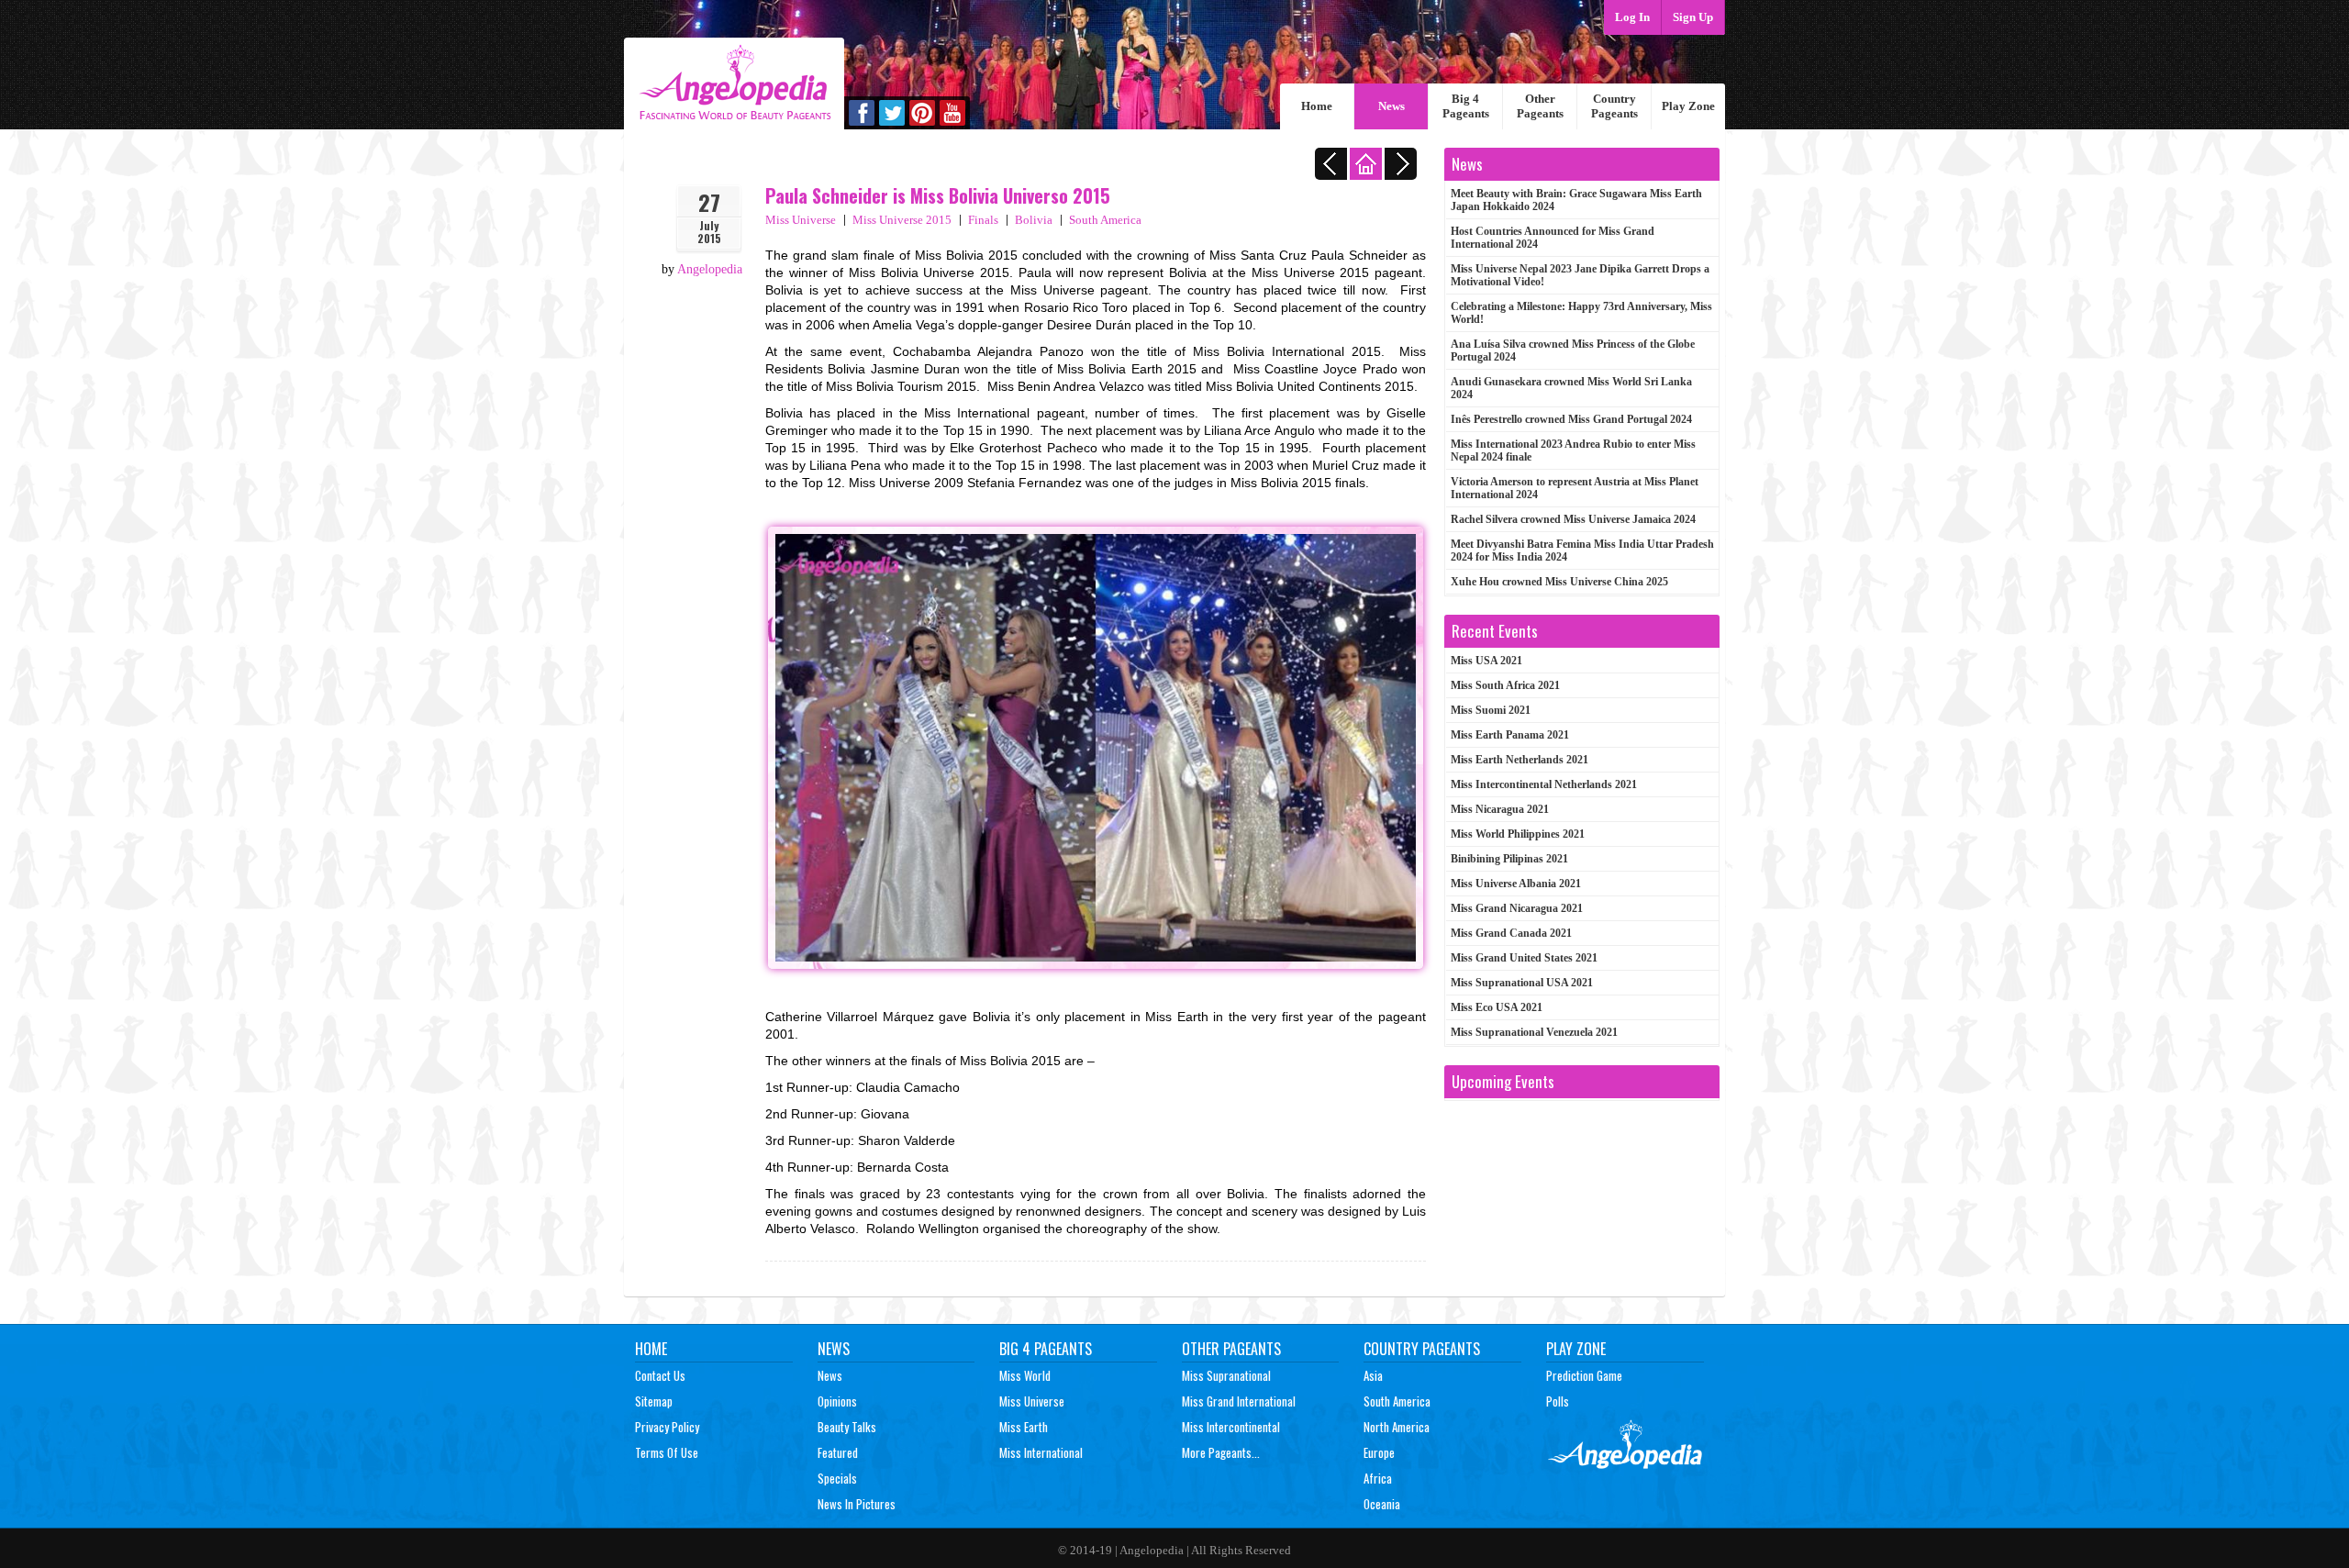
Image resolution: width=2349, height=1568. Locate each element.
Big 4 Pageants (1466, 106)
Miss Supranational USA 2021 (1522, 983)
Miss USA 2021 (1486, 661)
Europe (1379, 1452)
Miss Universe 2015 (902, 220)
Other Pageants (1540, 106)
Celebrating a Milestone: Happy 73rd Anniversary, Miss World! (1581, 313)
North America (1397, 1427)
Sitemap (654, 1401)
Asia (1373, 1375)
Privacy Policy (667, 1427)
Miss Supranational (1226, 1375)
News (1392, 106)
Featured (838, 1452)
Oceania (1382, 1504)
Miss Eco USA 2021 (1497, 1007)
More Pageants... (1221, 1452)
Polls (1558, 1401)
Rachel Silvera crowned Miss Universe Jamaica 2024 (1573, 519)
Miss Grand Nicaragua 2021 (1517, 908)
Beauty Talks (847, 1427)
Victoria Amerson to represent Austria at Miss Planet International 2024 (1575, 488)
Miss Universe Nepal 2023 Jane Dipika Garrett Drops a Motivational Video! (1580, 275)
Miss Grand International (1239, 1401)
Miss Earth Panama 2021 (1510, 735)
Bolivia (1034, 220)
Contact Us (660, 1375)
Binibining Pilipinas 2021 (1509, 859)
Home (1317, 106)
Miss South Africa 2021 (1505, 685)
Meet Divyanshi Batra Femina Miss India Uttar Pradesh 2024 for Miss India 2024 (1582, 550)
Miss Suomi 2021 (1491, 710)
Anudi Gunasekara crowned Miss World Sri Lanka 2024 (1571, 388)
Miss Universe (801, 220)
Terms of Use (667, 1452)
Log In (1632, 17)
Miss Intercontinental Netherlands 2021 (1544, 784)
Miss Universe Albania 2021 (1516, 884)
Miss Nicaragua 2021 (1500, 809)
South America (1105, 220)
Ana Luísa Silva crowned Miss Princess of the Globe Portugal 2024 (1573, 350)
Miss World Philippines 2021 (1518, 834)
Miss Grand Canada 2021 (1511, 933)
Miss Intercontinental (1231, 1427)
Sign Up (1693, 17)
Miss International (1041, 1452)
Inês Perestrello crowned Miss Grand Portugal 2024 (1571, 419)
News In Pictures (857, 1504)
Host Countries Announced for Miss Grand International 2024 (1553, 238)
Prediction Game (1584, 1375)
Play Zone (1688, 106)
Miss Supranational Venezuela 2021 (1534, 1032)
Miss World (1025, 1375)
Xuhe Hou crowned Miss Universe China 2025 (1559, 582)
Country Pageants (1614, 106)
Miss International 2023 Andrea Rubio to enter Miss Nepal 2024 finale (1573, 450)
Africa (1378, 1478)
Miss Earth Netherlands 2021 (1520, 760)
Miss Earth (1024, 1427)
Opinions (837, 1401)
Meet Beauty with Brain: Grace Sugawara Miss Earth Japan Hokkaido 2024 (1576, 200)
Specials (837, 1478)
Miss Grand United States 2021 (1524, 958)
